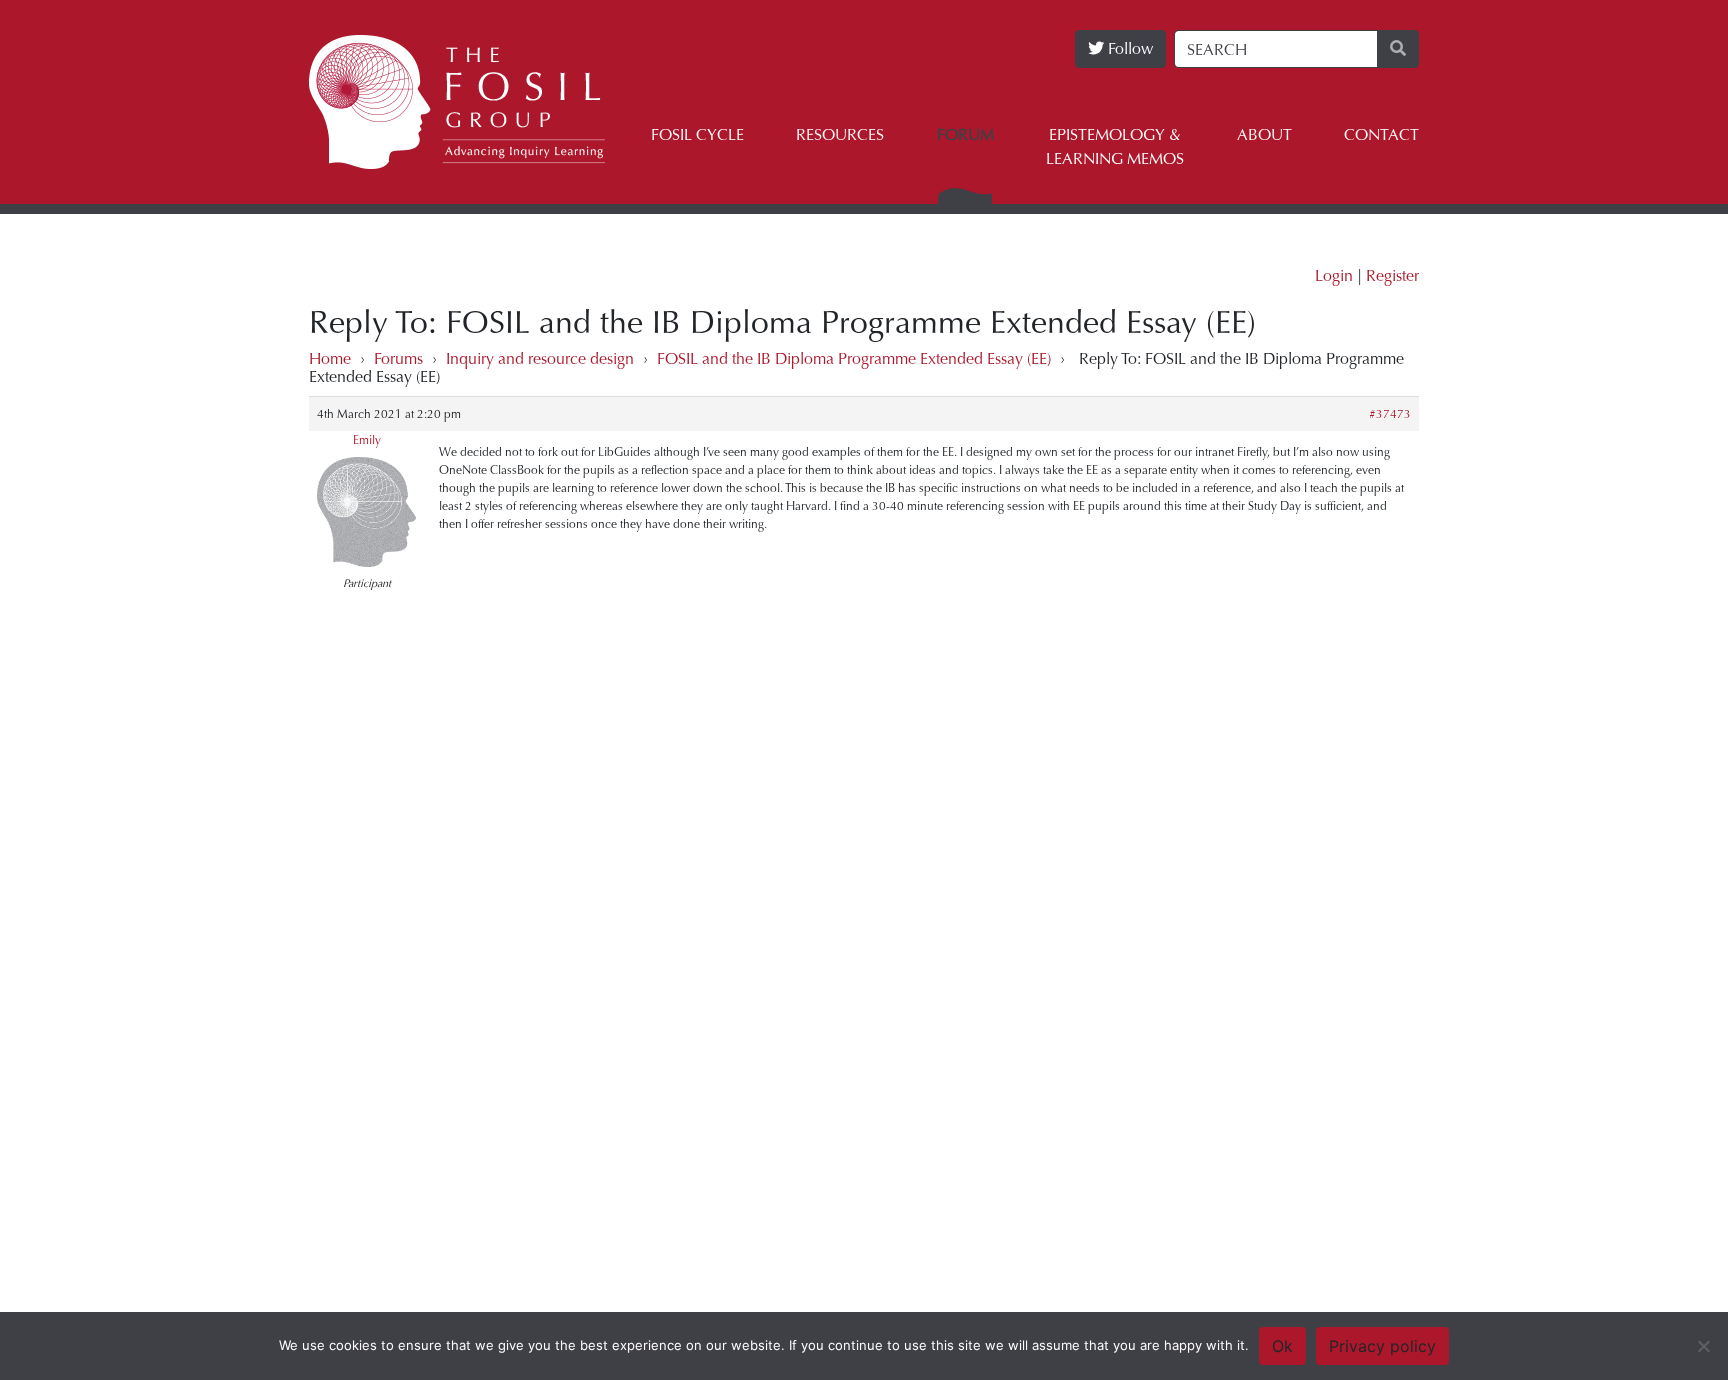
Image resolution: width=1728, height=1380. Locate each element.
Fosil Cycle (697, 134)
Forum (965, 134)
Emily (367, 440)
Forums (398, 358)
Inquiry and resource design (540, 358)
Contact (1381, 134)
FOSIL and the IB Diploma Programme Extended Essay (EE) (854, 358)
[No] (1703, 1346)
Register (1392, 275)
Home (330, 358)
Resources (840, 134)
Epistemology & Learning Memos (1115, 146)
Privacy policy (1382, 1346)
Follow (1128, 48)
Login (1334, 275)
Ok (1282, 1346)
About (1264, 134)
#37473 (1390, 414)
